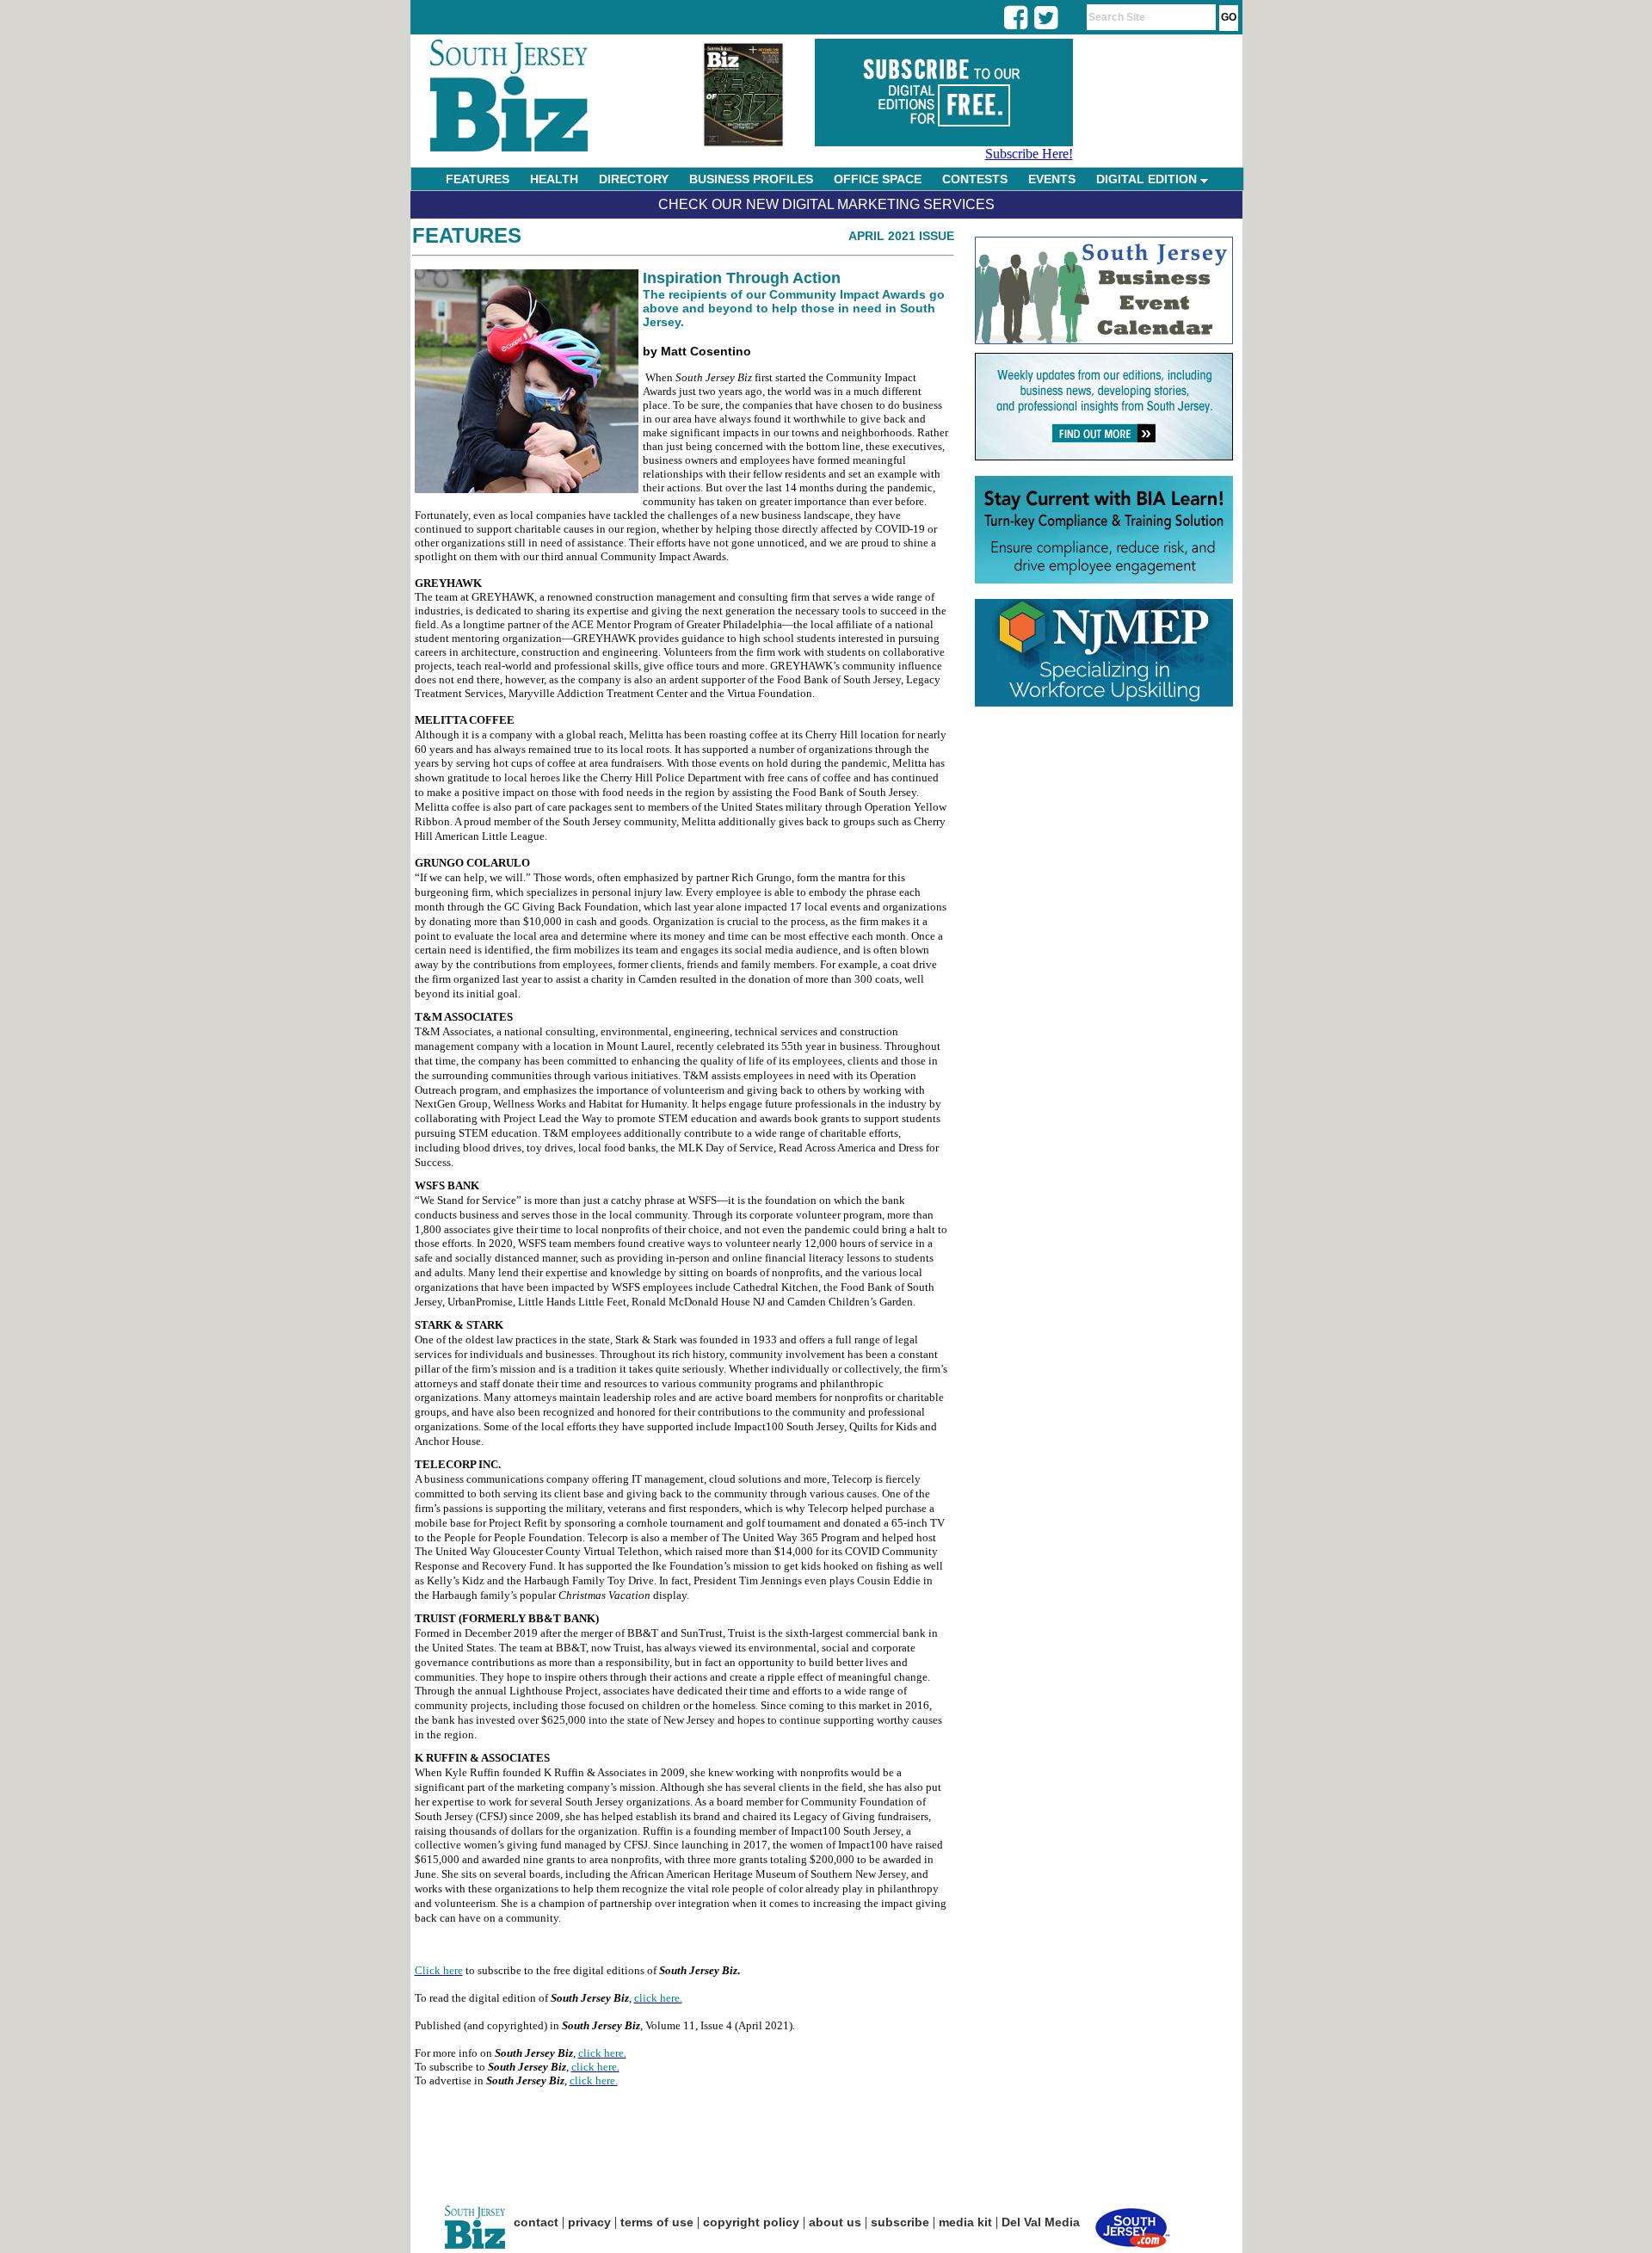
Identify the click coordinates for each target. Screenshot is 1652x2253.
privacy (589, 2222)
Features (467, 235)
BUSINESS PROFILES (751, 179)
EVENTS (1052, 179)
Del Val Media (1041, 2222)
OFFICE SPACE (878, 179)
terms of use (657, 2222)
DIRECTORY (634, 179)
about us (835, 2222)
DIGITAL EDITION (1148, 179)
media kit (965, 2222)
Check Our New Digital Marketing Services (826, 204)
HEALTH (554, 179)
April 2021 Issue (901, 236)
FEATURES (478, 179)
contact (536, 2222)
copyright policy (751, 2222)
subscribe (900, 2222)
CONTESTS (975, 179)
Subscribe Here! (1029, 154)
